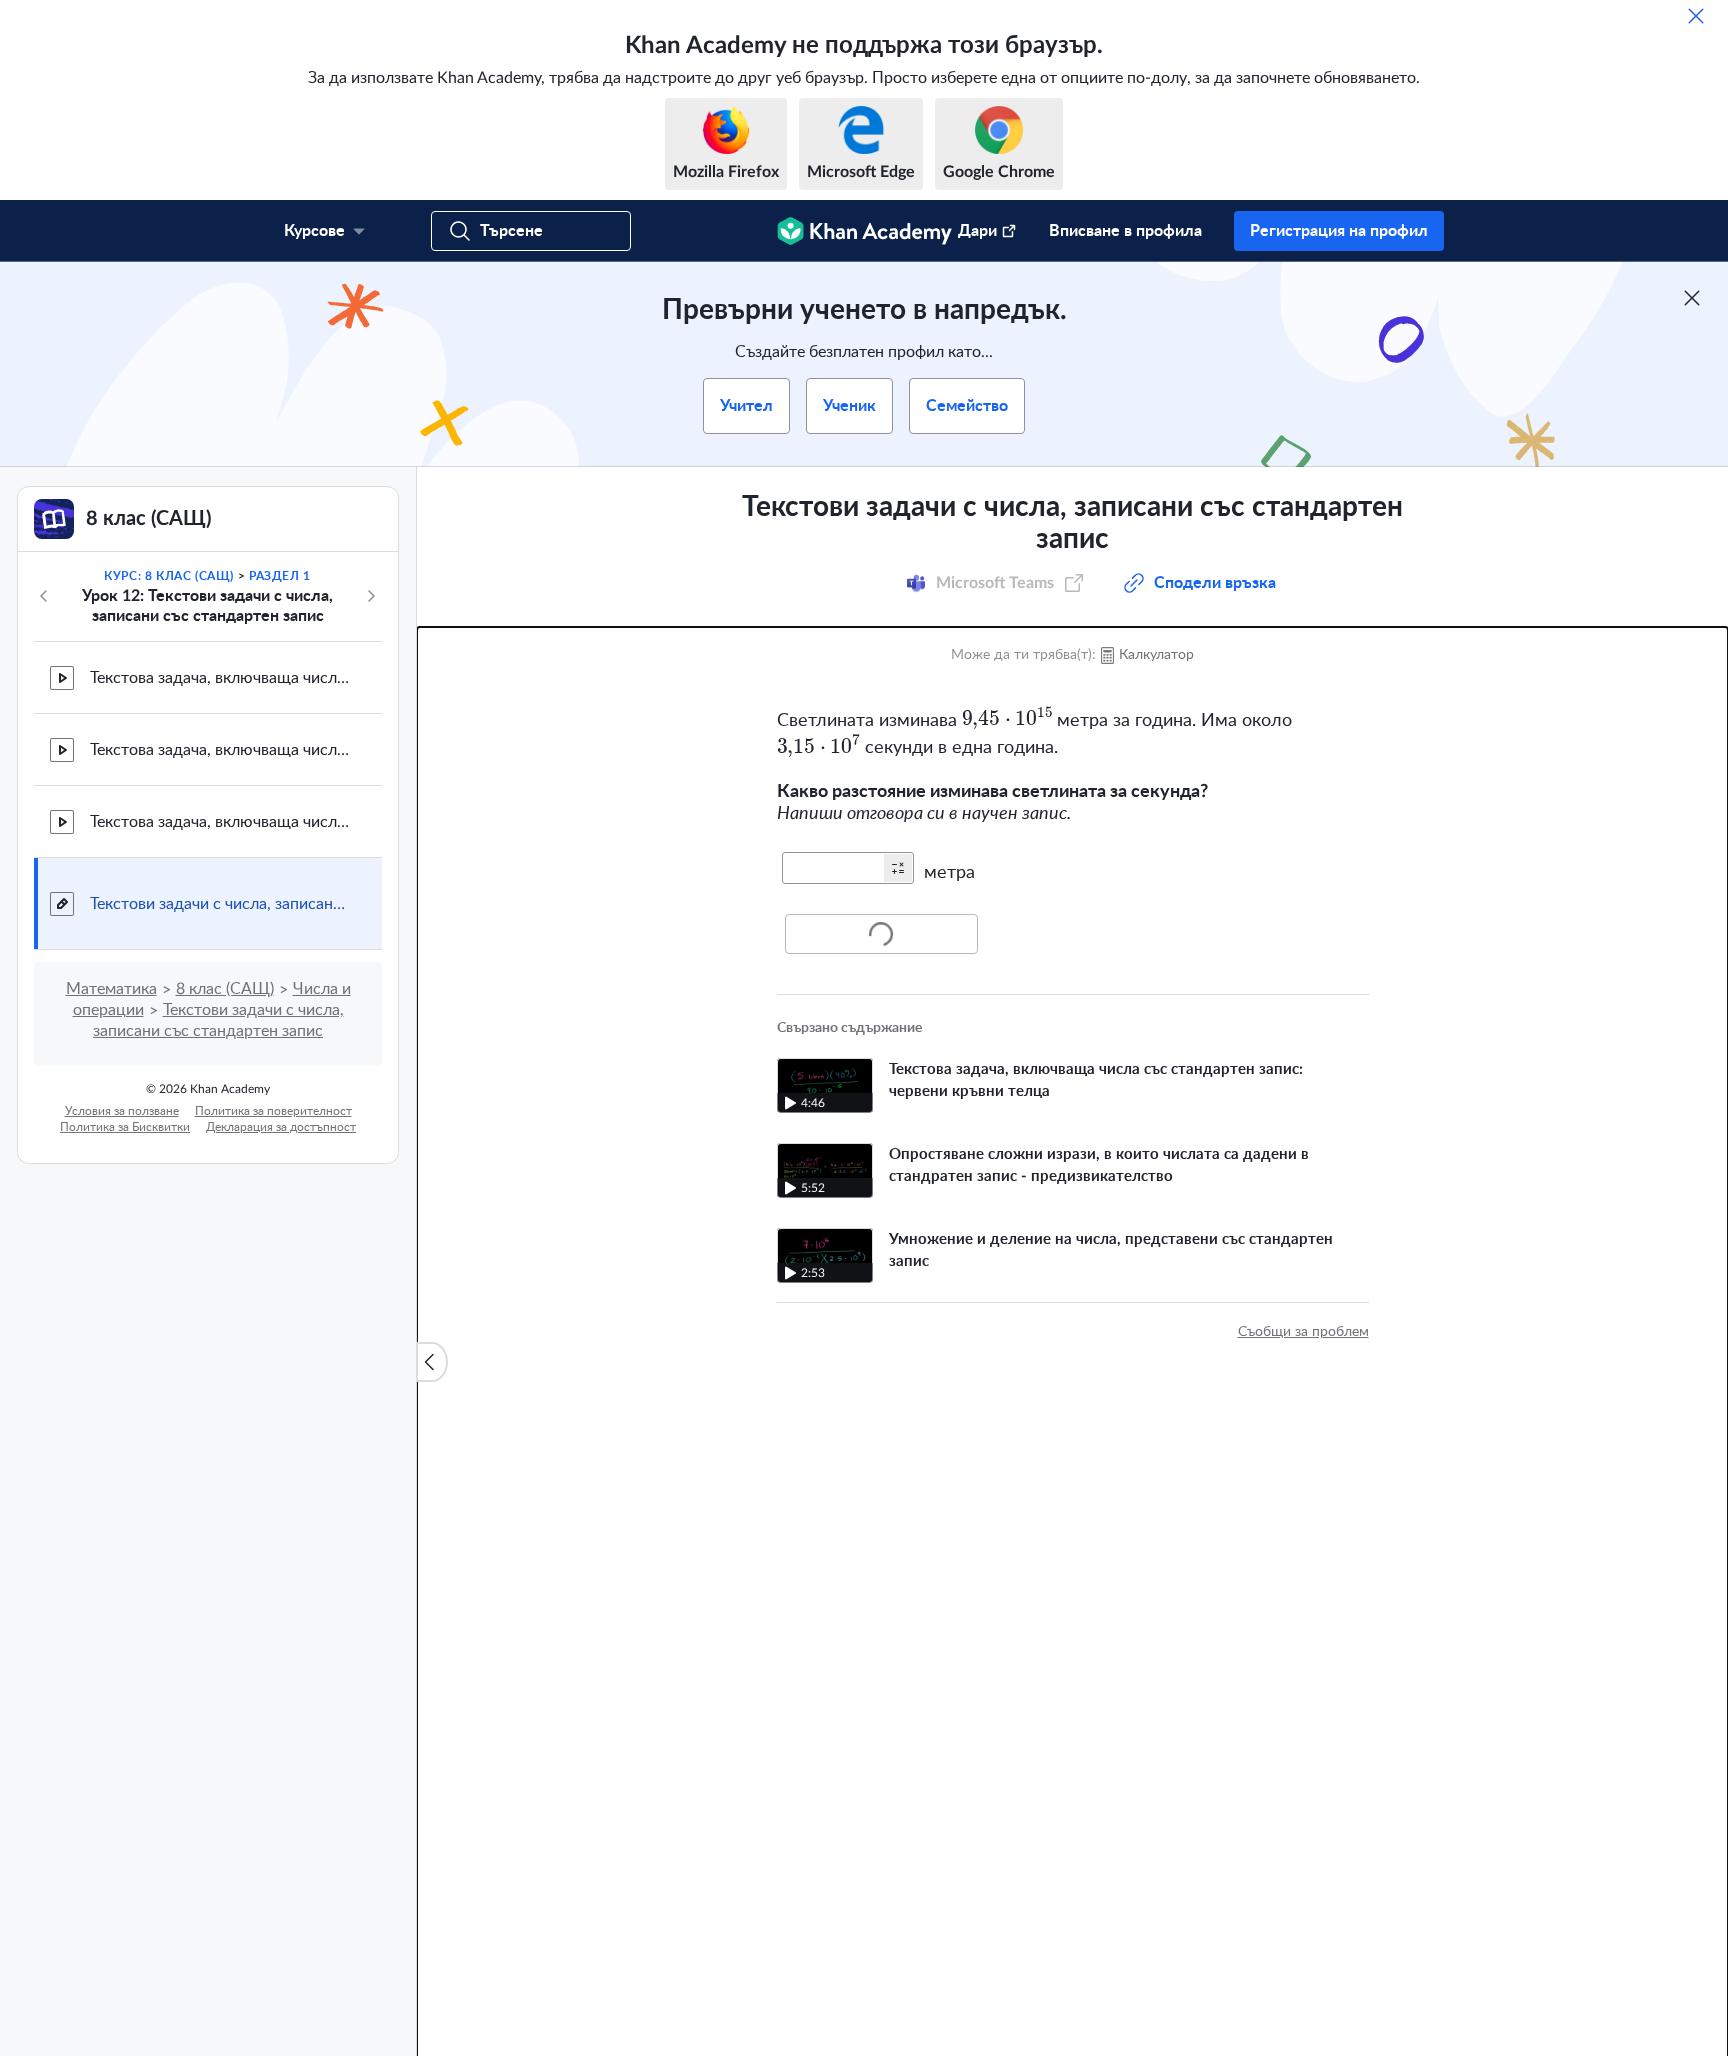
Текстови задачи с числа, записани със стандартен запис (220, 904)
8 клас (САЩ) (225, 989)
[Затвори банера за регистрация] (1692, 298)
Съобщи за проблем (1303, 1332)
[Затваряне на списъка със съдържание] (432, 1362)
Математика (111, 989)
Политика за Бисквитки (125, 1127)
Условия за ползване (122, 1111)
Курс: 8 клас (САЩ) (169, 576)
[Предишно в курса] (44, 596)
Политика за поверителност (273, 1111)
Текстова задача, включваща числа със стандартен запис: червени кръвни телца (220, 678)
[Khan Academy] (864, 231)
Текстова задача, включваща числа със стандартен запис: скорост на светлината (220, 822)
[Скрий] (1696, 16)
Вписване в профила (1125, 231)
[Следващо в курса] (371, 596)
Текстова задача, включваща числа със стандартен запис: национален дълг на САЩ (220, 750)
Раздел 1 (280, 576)
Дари (977, 231)
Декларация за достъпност (281, 1127)
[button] (898, 868)
